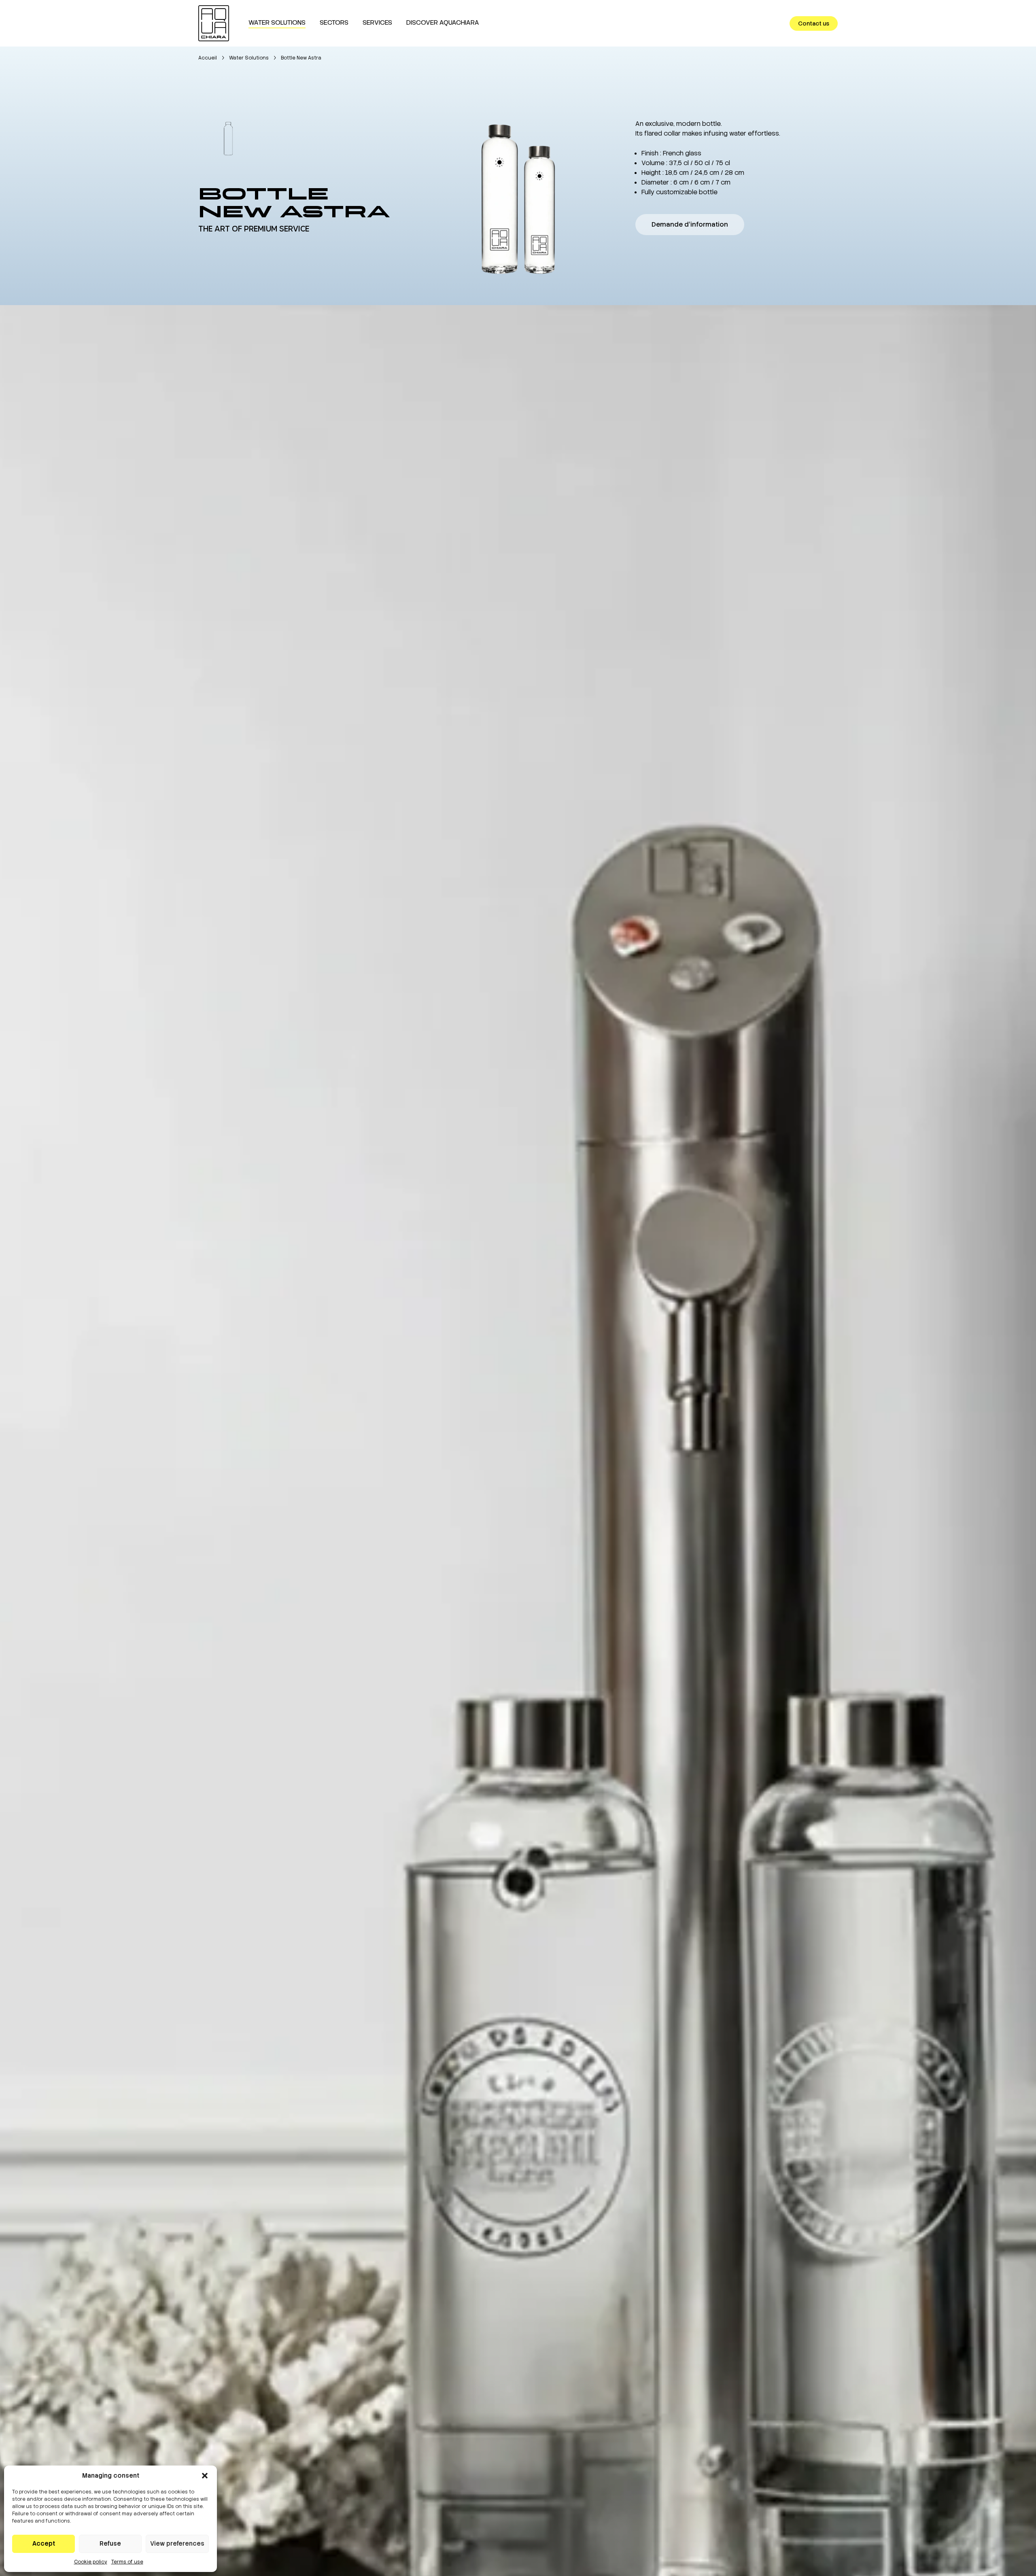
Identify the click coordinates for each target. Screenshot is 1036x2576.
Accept (44, 2544)
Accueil (208, 58)
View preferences (177, 2544)
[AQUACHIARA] (214, 23)
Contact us (814, 23)
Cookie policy (91, 2562)
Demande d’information (690, 224)
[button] (205, 2476)
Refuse (110, 2544)
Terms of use (127, 2562)
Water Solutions (249, 58)
